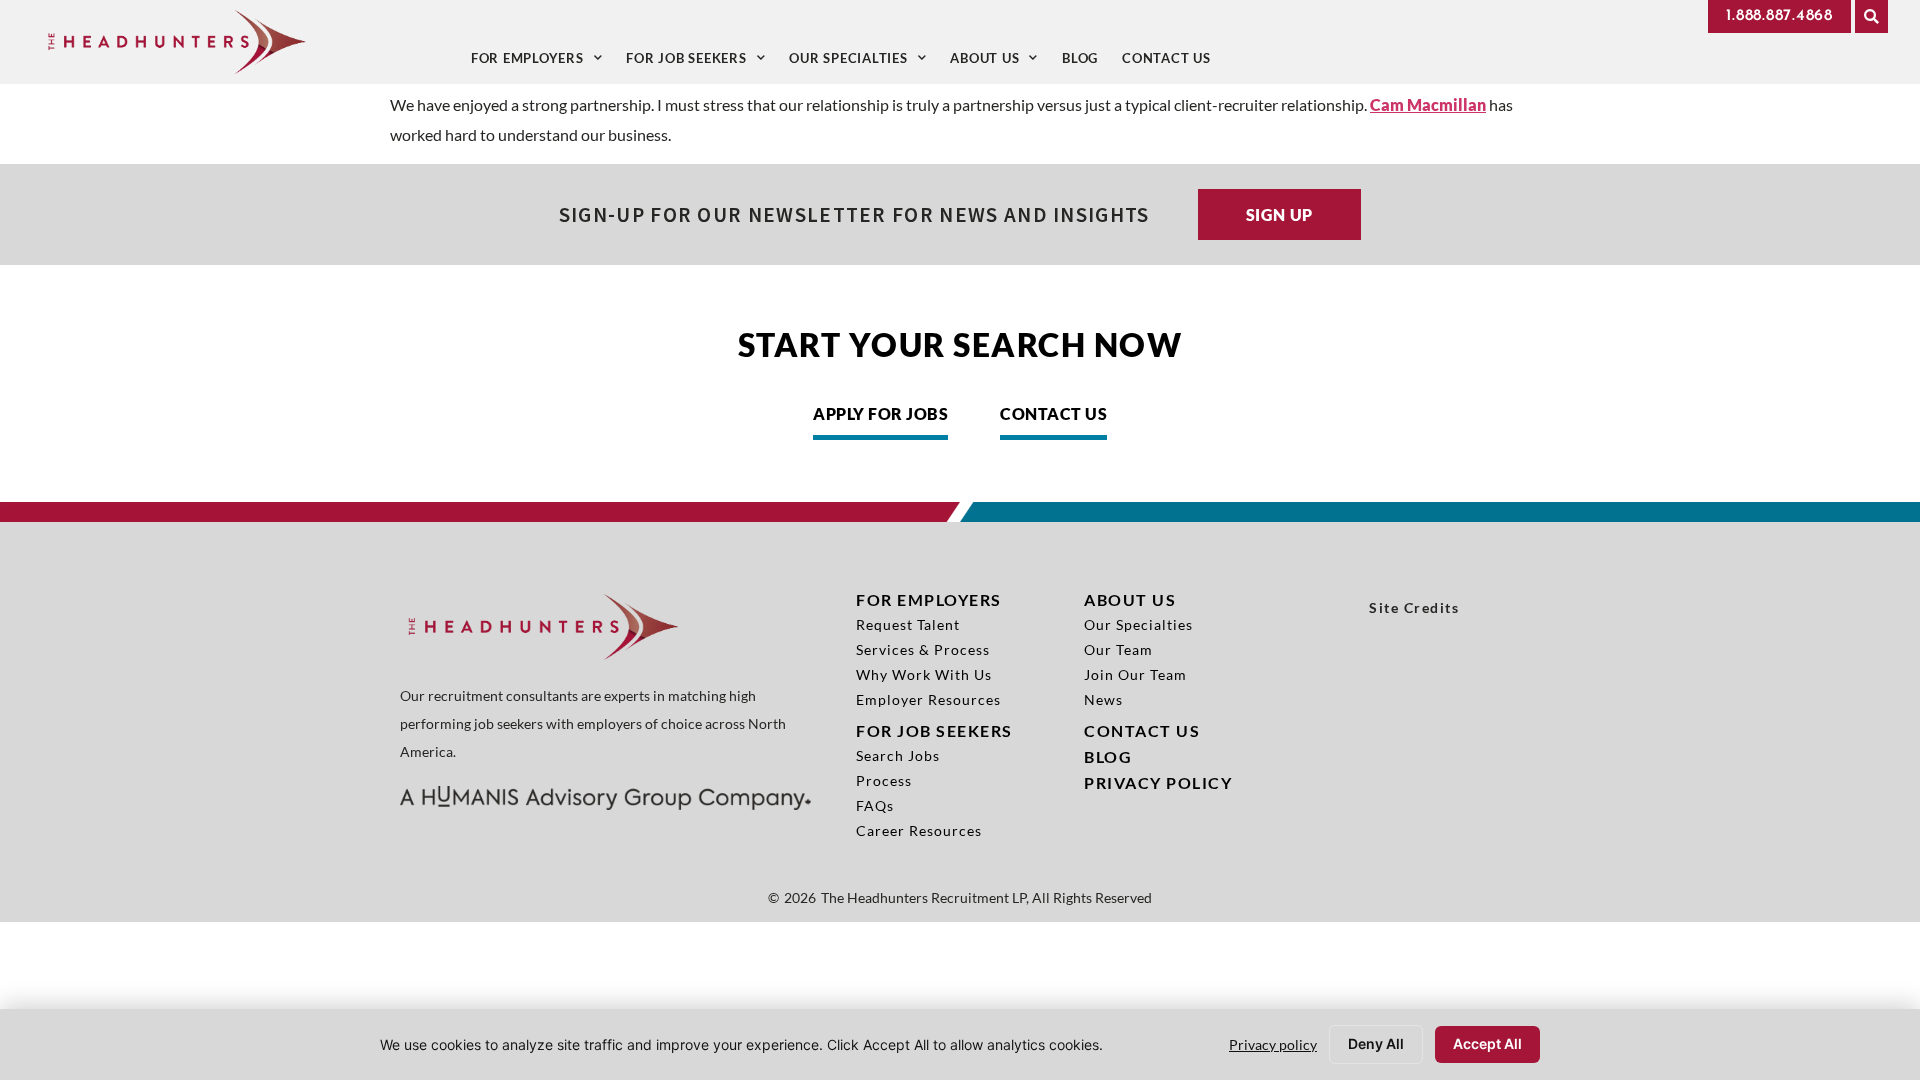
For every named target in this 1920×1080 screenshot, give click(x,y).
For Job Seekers (701, 62)
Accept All (1487, 1043)
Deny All (1376, 1043)
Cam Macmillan (1428, 104)
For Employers (543, 62)
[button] (1871, 16)
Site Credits (1414, 608)
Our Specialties (863, 62)
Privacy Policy (1158, 782)
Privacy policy (1273, 1044)
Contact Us (1172, 62)
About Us (1000, 62)
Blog (1086, 62)
